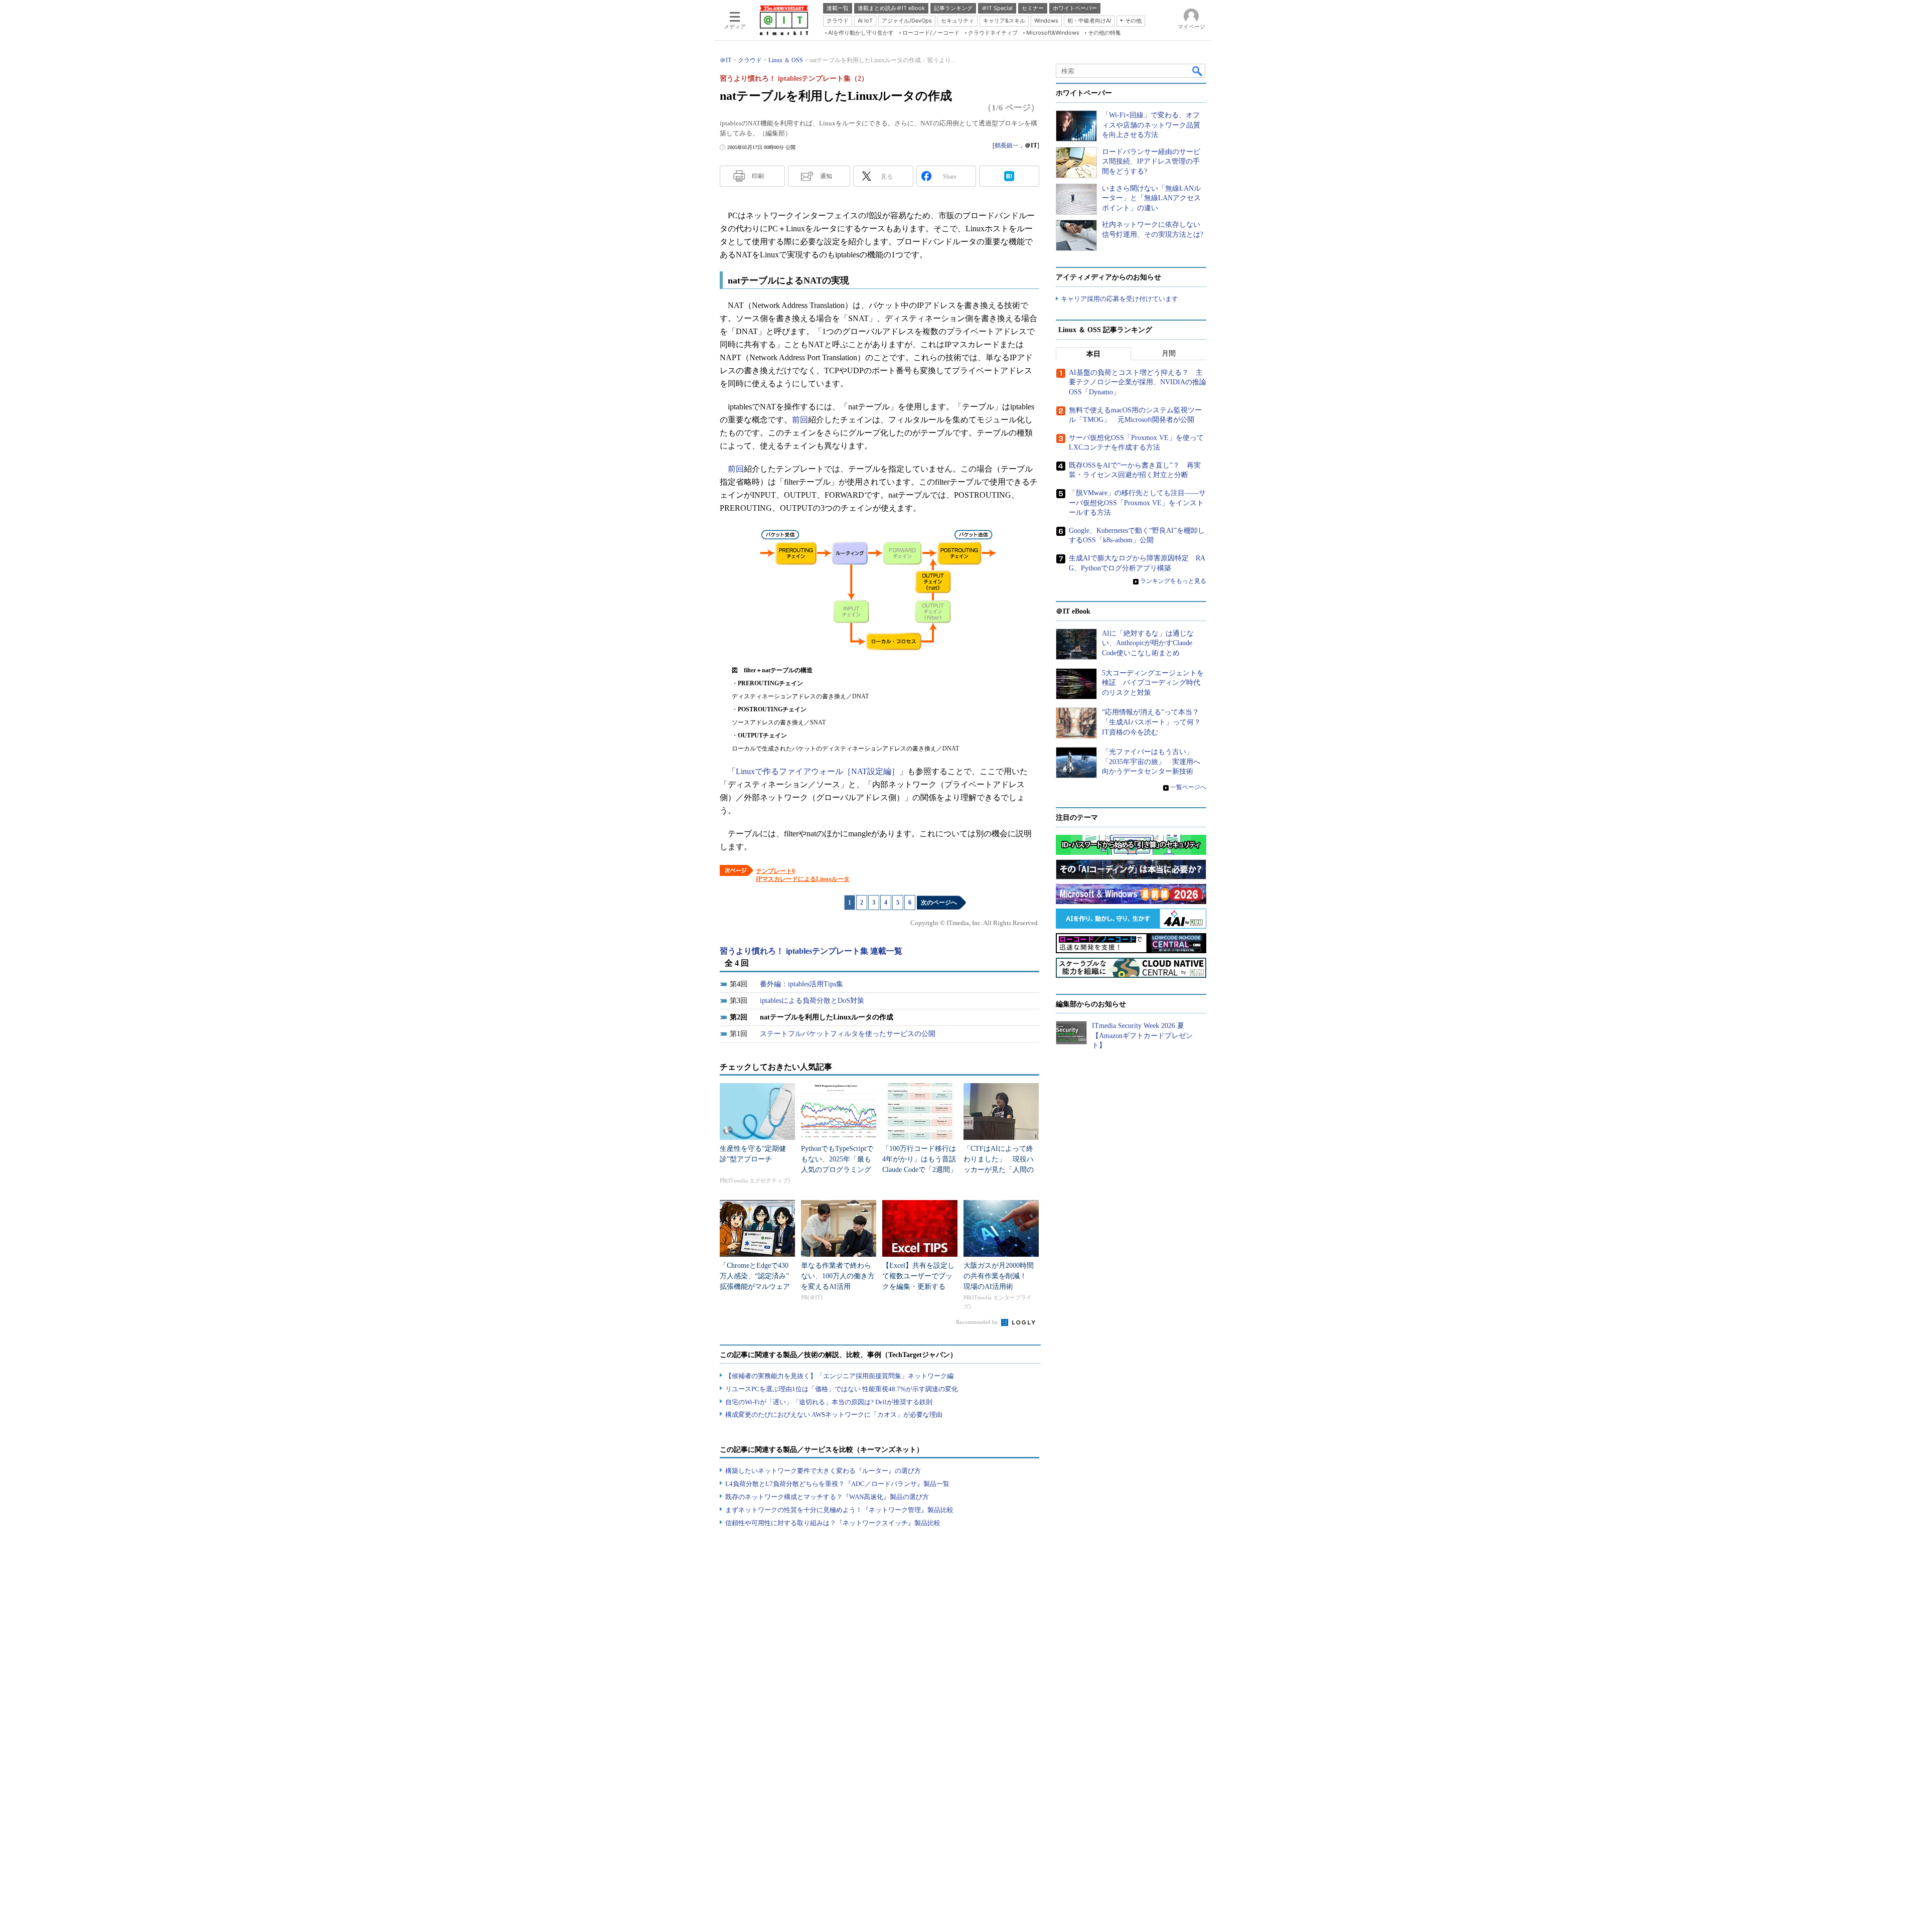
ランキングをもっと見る (1173, 581)
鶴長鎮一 (1007, 145)
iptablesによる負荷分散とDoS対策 (812, 1001)
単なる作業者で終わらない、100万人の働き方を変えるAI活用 (838, 1276)
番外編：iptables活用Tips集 (801, 984)
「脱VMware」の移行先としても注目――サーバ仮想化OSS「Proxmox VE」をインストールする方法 (1137, 503)
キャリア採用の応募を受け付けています (1119, 299)
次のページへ (939, 903)
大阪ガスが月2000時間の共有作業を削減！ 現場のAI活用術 (999, 1276)
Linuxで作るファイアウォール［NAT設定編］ (818, 771)
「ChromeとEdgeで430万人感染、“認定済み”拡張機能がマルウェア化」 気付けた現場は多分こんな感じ (755, 1287)
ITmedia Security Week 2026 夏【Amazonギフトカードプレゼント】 (1142, 1035)
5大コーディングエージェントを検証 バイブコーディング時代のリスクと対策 (1153, 683)
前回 (800, 420)
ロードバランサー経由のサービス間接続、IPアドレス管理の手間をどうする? (1151, 162)
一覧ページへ (1188, 787)
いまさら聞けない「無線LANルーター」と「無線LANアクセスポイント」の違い (1151, 198)
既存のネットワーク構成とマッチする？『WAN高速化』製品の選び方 (827, 1497)
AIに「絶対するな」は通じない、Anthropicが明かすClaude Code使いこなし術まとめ (1148, 643)
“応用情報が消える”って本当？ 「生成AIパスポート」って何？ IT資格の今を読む (1155, 722)
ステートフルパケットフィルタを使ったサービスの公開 (848, 1034)
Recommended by (978, 1322)
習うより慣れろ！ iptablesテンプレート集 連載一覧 (811, 951)
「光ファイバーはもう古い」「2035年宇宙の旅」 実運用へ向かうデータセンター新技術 (1151, 762)
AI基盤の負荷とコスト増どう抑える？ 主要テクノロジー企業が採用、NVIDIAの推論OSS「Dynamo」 (1138, 382)
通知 (826, 176)
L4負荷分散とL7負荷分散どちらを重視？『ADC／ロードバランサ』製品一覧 (837, 1484)
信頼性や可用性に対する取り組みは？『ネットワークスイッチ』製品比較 (833, 1523)
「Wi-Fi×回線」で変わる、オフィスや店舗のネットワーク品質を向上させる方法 (1151, 125)
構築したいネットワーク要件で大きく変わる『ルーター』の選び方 (823, 1471)
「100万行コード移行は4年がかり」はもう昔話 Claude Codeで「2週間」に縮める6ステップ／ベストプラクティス (923, 1170)
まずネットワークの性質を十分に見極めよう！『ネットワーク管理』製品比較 (839, 1510)
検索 (1198, 71)
